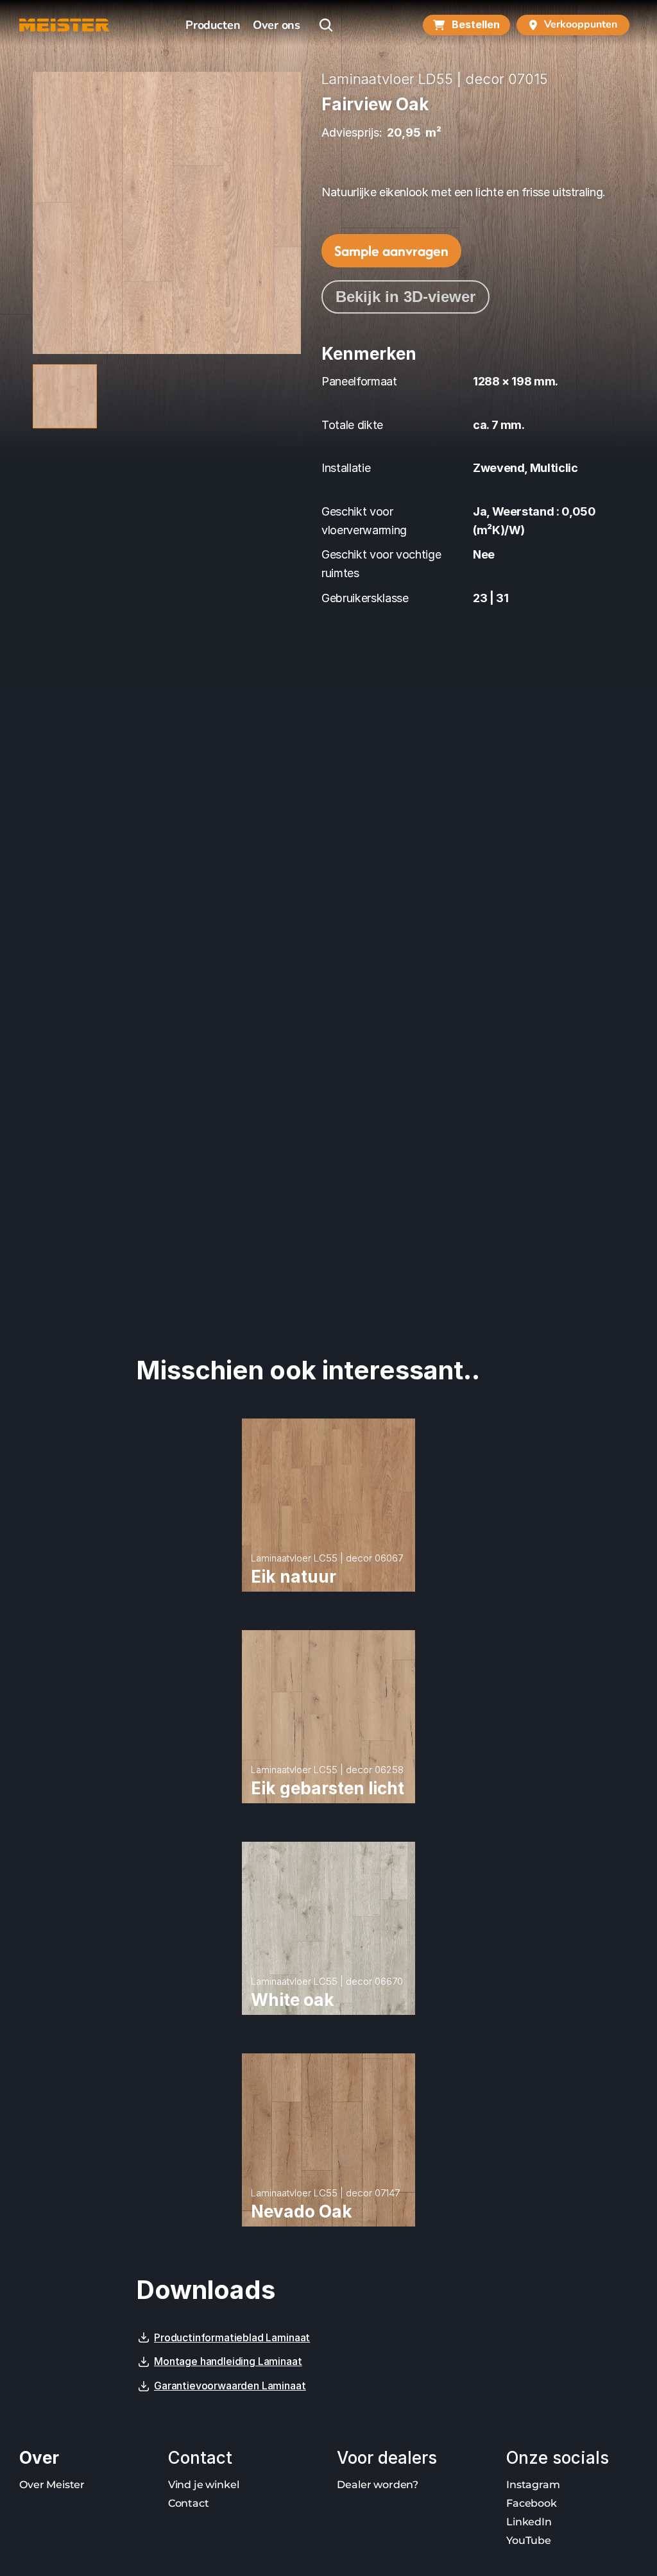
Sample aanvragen (391, 251)
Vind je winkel (204, 2485)
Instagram (533, 2485)
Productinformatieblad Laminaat (232, 2337)
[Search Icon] (326, 25)
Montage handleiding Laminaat (228, 2361)
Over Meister (52, 2485)
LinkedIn (529, 2522)
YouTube (529, 2540)
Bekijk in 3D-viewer (405, 297)
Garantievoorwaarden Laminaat (230, 2386)
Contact (189, 2503)
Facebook (532, 2503)
